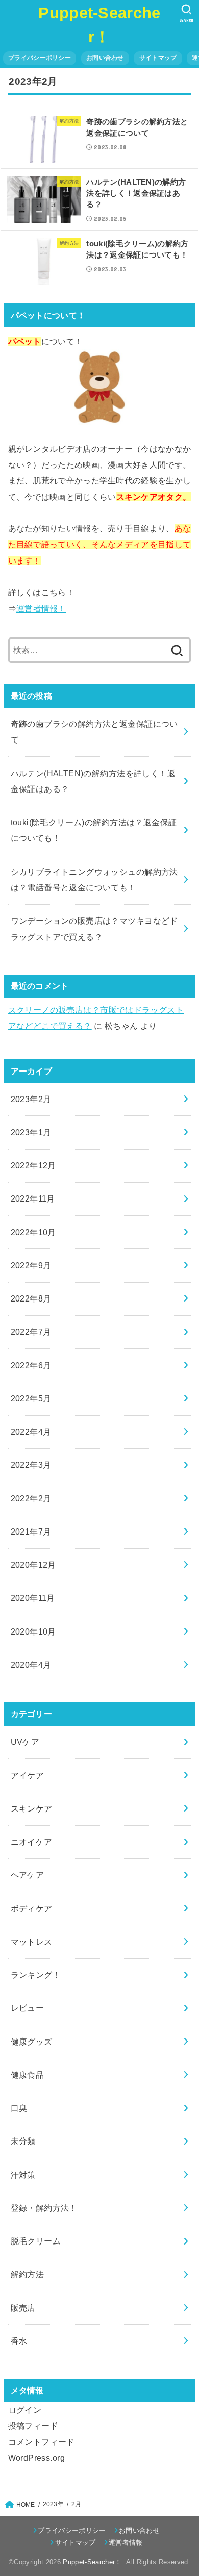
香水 (19, 2341)
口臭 (19, 2108)
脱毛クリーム (36, 2241)
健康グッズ (32, 2042)
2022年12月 (33, 1165)
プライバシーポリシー (40, 58)
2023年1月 (31, 1132)
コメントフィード (42, 2442)
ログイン (25, 2410)
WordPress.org (36, 2458)
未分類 (23, 2141)
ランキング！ (36, 1975)
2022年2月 (31, 1498)
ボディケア (32, 1908)
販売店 (23, 2308)
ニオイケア (32, 1842)
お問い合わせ (105, 58)
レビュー (28, 2008)
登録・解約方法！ (44, 2208)
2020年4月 (31, 1665)
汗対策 (23, 2175)
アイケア (28, 1775)
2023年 (53, 2504)
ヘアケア (28, 1875)
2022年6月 (31, 1365)
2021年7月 (31, 1532)
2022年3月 (31, 1465)
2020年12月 (33, 1565)
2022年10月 (33, 1232)
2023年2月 (31, 1099)
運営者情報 (126, 2543)
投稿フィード (33, 2426)
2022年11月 (33, 1198)
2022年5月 (31, 1398)
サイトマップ (158, 58)
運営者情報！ (41, 608)
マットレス (32, 1942)
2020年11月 (33, 1598)
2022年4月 (31, 1432)
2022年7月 (31, 1332)
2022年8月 (31, 1298)
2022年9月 (31, 1265)
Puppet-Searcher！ (92, 2562)
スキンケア (32, 1808)
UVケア (25, 1742)
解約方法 (28, 2274)
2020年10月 (33, 1631)
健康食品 (28, 2075)
